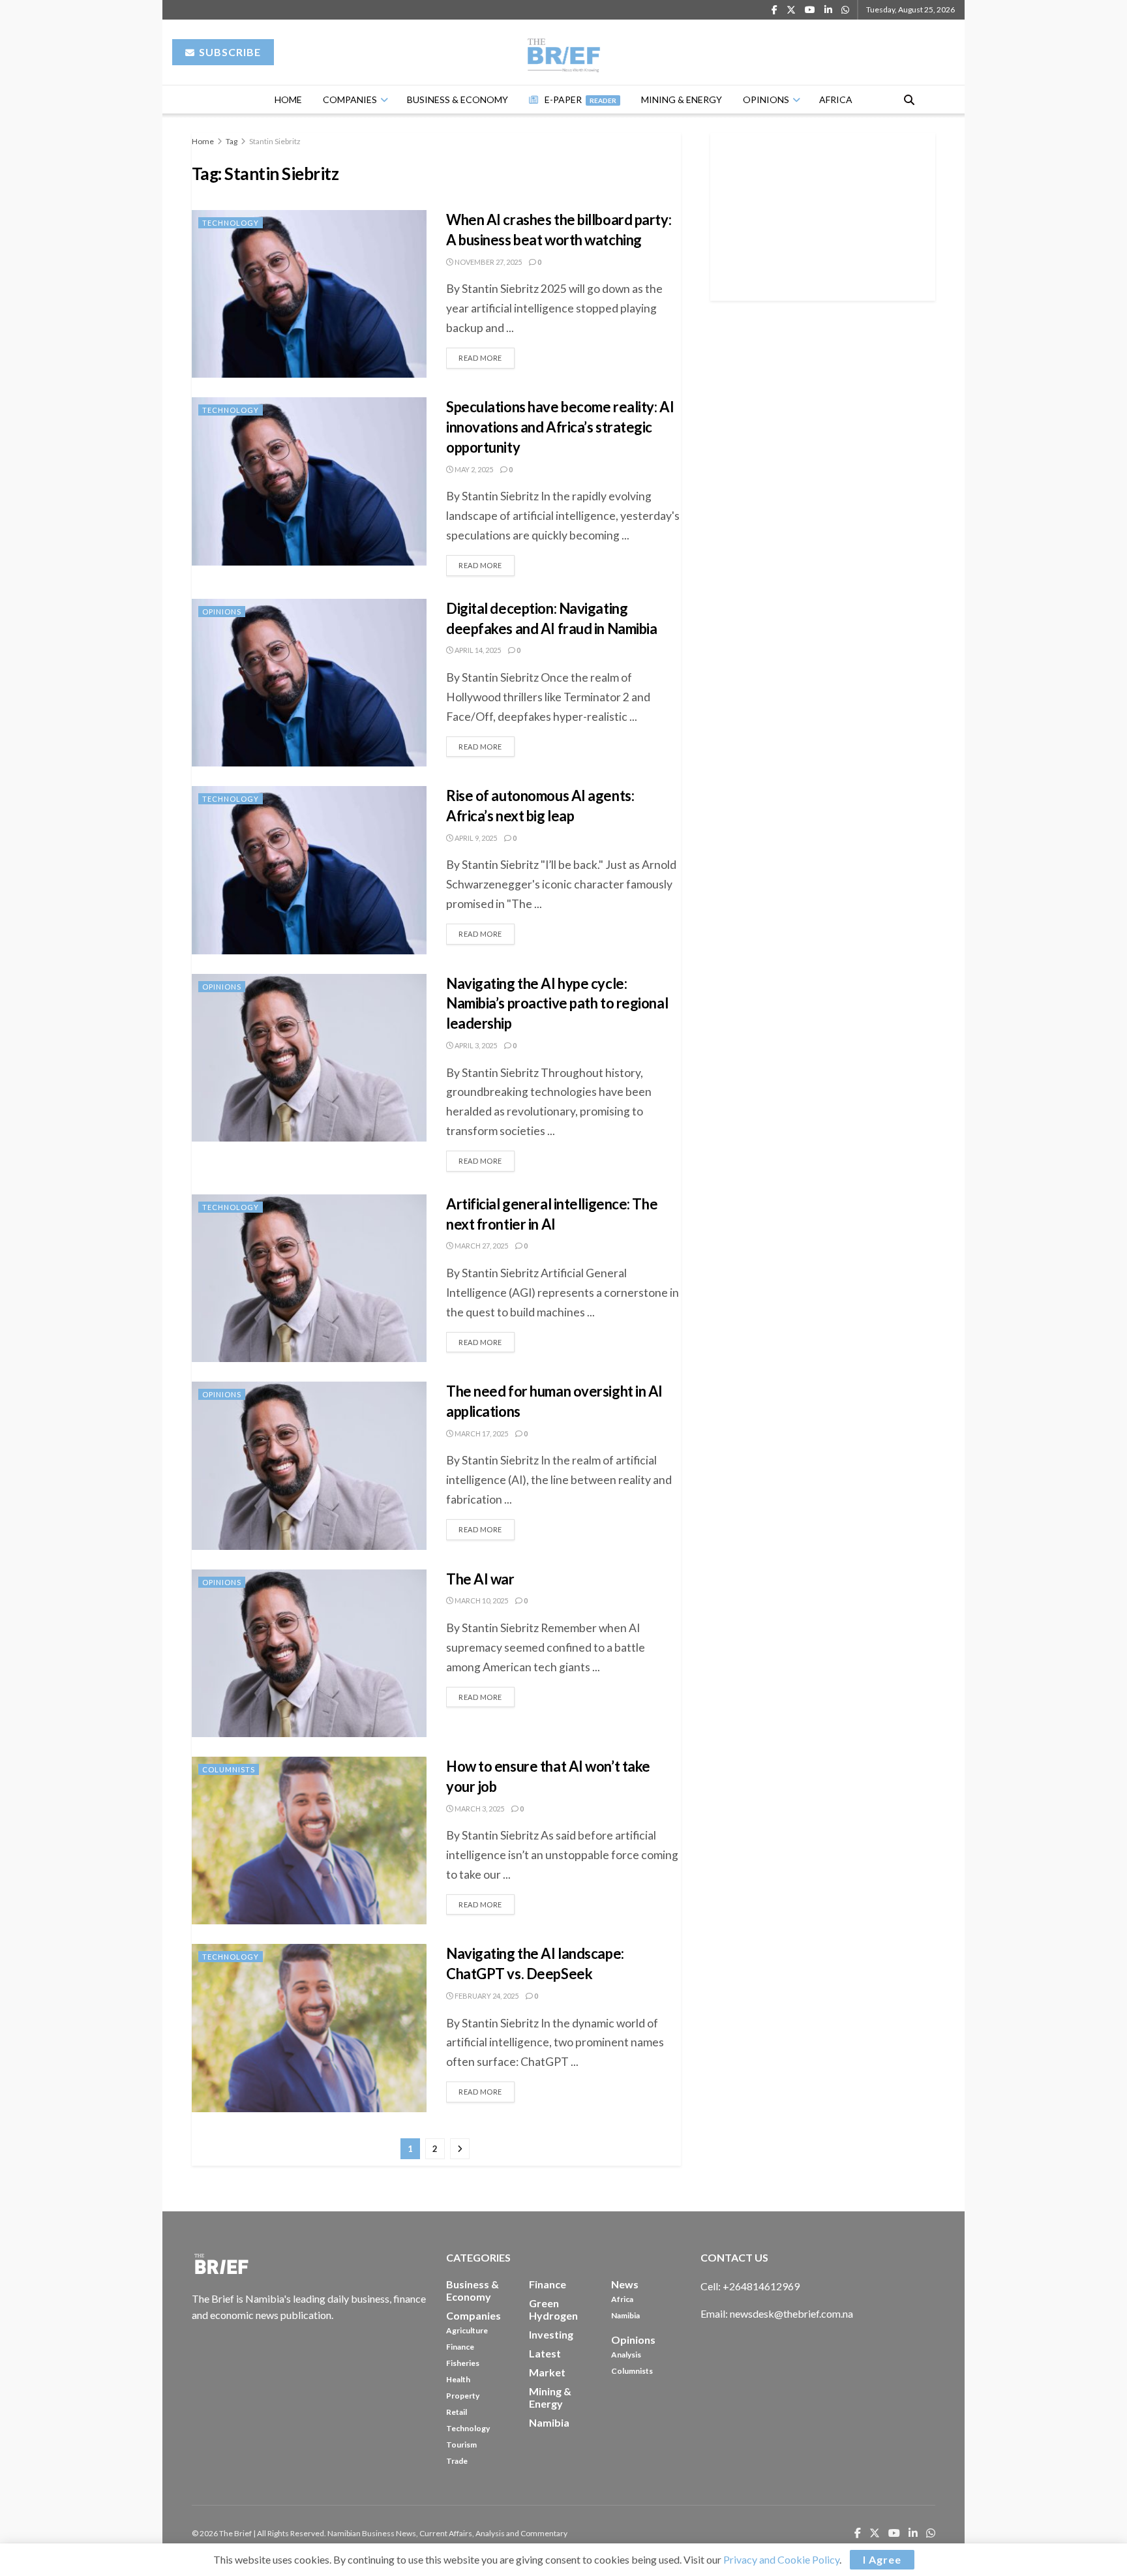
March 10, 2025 (481, 1600)
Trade (457, 2461)
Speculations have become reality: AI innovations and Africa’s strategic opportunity (560, 427)
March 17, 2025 (481, 1433)
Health (458, 2379)
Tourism (461, 2445)
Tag (232, 141)
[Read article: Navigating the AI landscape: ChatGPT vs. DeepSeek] (309, 2028)
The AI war (480, 1579)
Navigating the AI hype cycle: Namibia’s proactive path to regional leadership (557, 1004)
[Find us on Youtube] (810, 10)
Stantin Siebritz (275, 141)
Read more (487, 355)
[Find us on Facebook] (774, 10)
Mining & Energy (682, 99)
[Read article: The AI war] (309, 1653)
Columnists (229, 1769)
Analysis (626, 2355)
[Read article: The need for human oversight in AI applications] (309, 1465)
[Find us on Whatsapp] (845, 10)
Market (547, 2372)
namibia (549, 2422)
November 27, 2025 (488, 262)
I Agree (882, 2559)
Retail (457, 2412)
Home (288, 99)
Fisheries (463, 2363)
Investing (551, 2334)
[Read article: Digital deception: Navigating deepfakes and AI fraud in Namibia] (309, 683)
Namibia (625, 2315)
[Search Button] (909, 99)
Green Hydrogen (553, 2309)
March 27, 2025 (481, 1246)
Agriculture (467, 2330)
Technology (231, 223)
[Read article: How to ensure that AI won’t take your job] (309, 1841)
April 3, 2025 (475, 1045)
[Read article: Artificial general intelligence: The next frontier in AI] (309, 1278)
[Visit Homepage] (564, 52)
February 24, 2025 (486, 1996)
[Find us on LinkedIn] (828, 10)
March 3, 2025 (479, 1809)
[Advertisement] (823, 215)
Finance (460, 2347)
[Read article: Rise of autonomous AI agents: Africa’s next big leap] (309, 870)
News (625, 2284)
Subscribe (229, 52)
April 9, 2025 (475, 838)
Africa (836, 99)
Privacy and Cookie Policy (781, 2559)
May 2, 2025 (473, 469)
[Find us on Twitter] (791, 10)
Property (463, 2396)
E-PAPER (580, 99)
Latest (545, 2353)
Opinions (766, 99)
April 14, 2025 (477, 650)
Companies (350, 99)
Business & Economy (458, 99)
